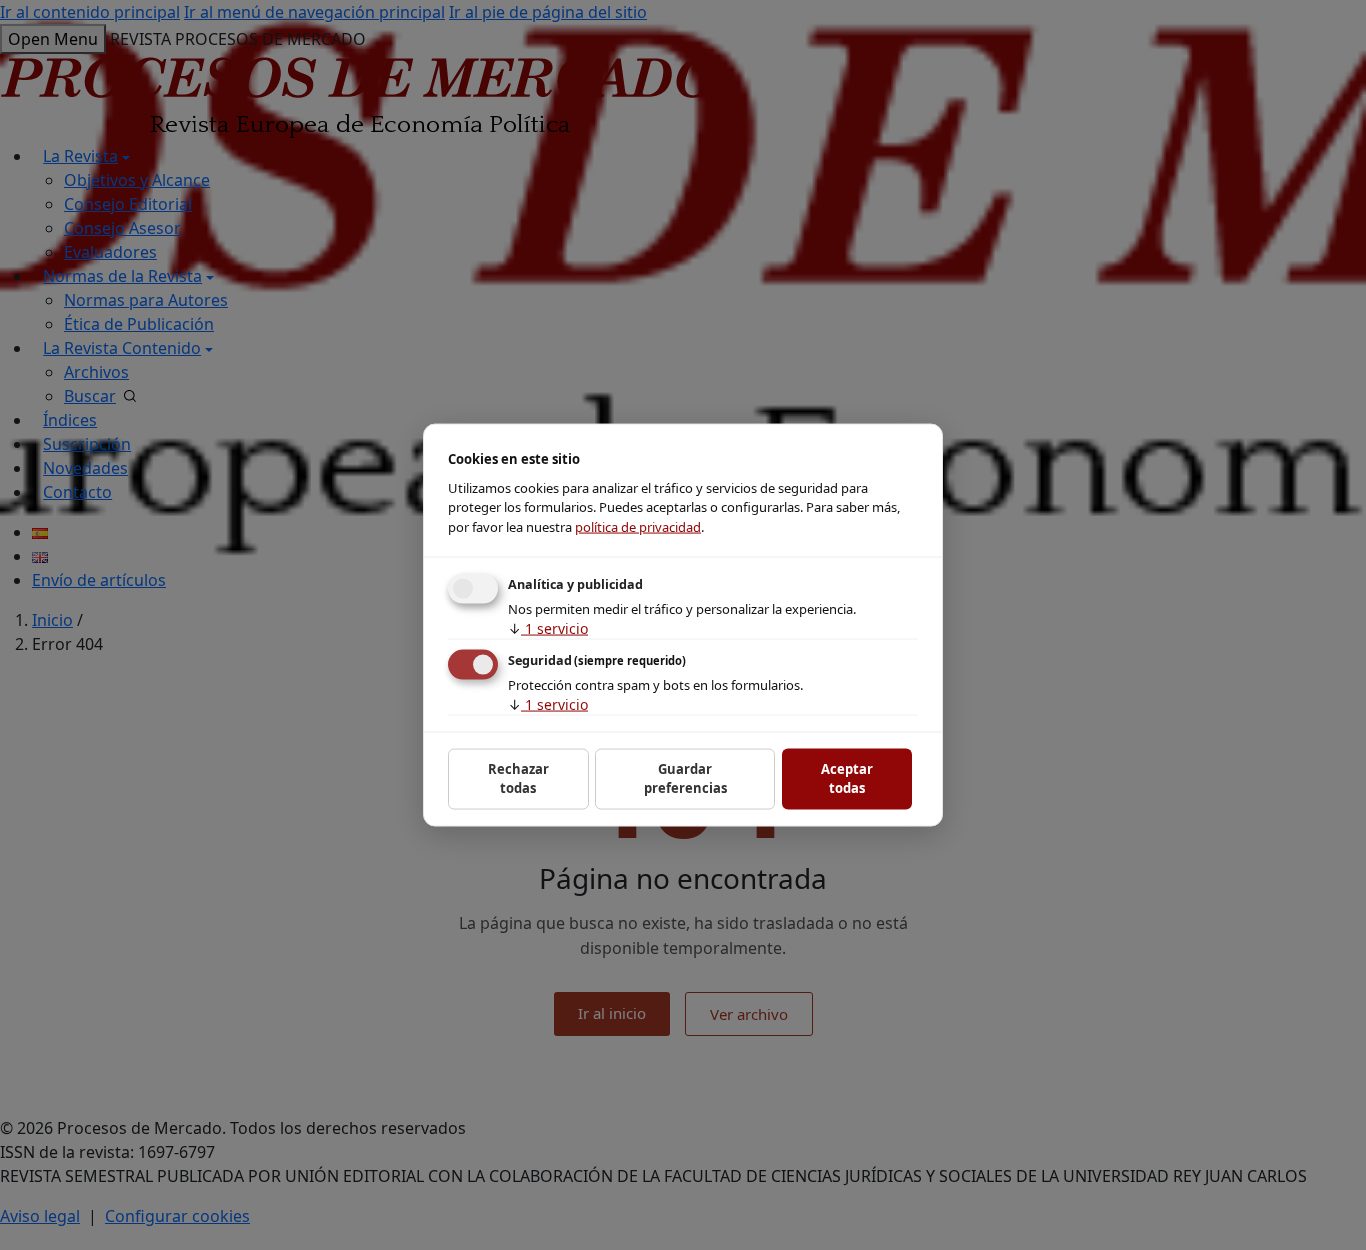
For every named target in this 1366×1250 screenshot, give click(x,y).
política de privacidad (638, 526)
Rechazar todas (518, 778)
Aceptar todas (847, 778)
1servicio (548, 628)
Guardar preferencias (685, 778)
